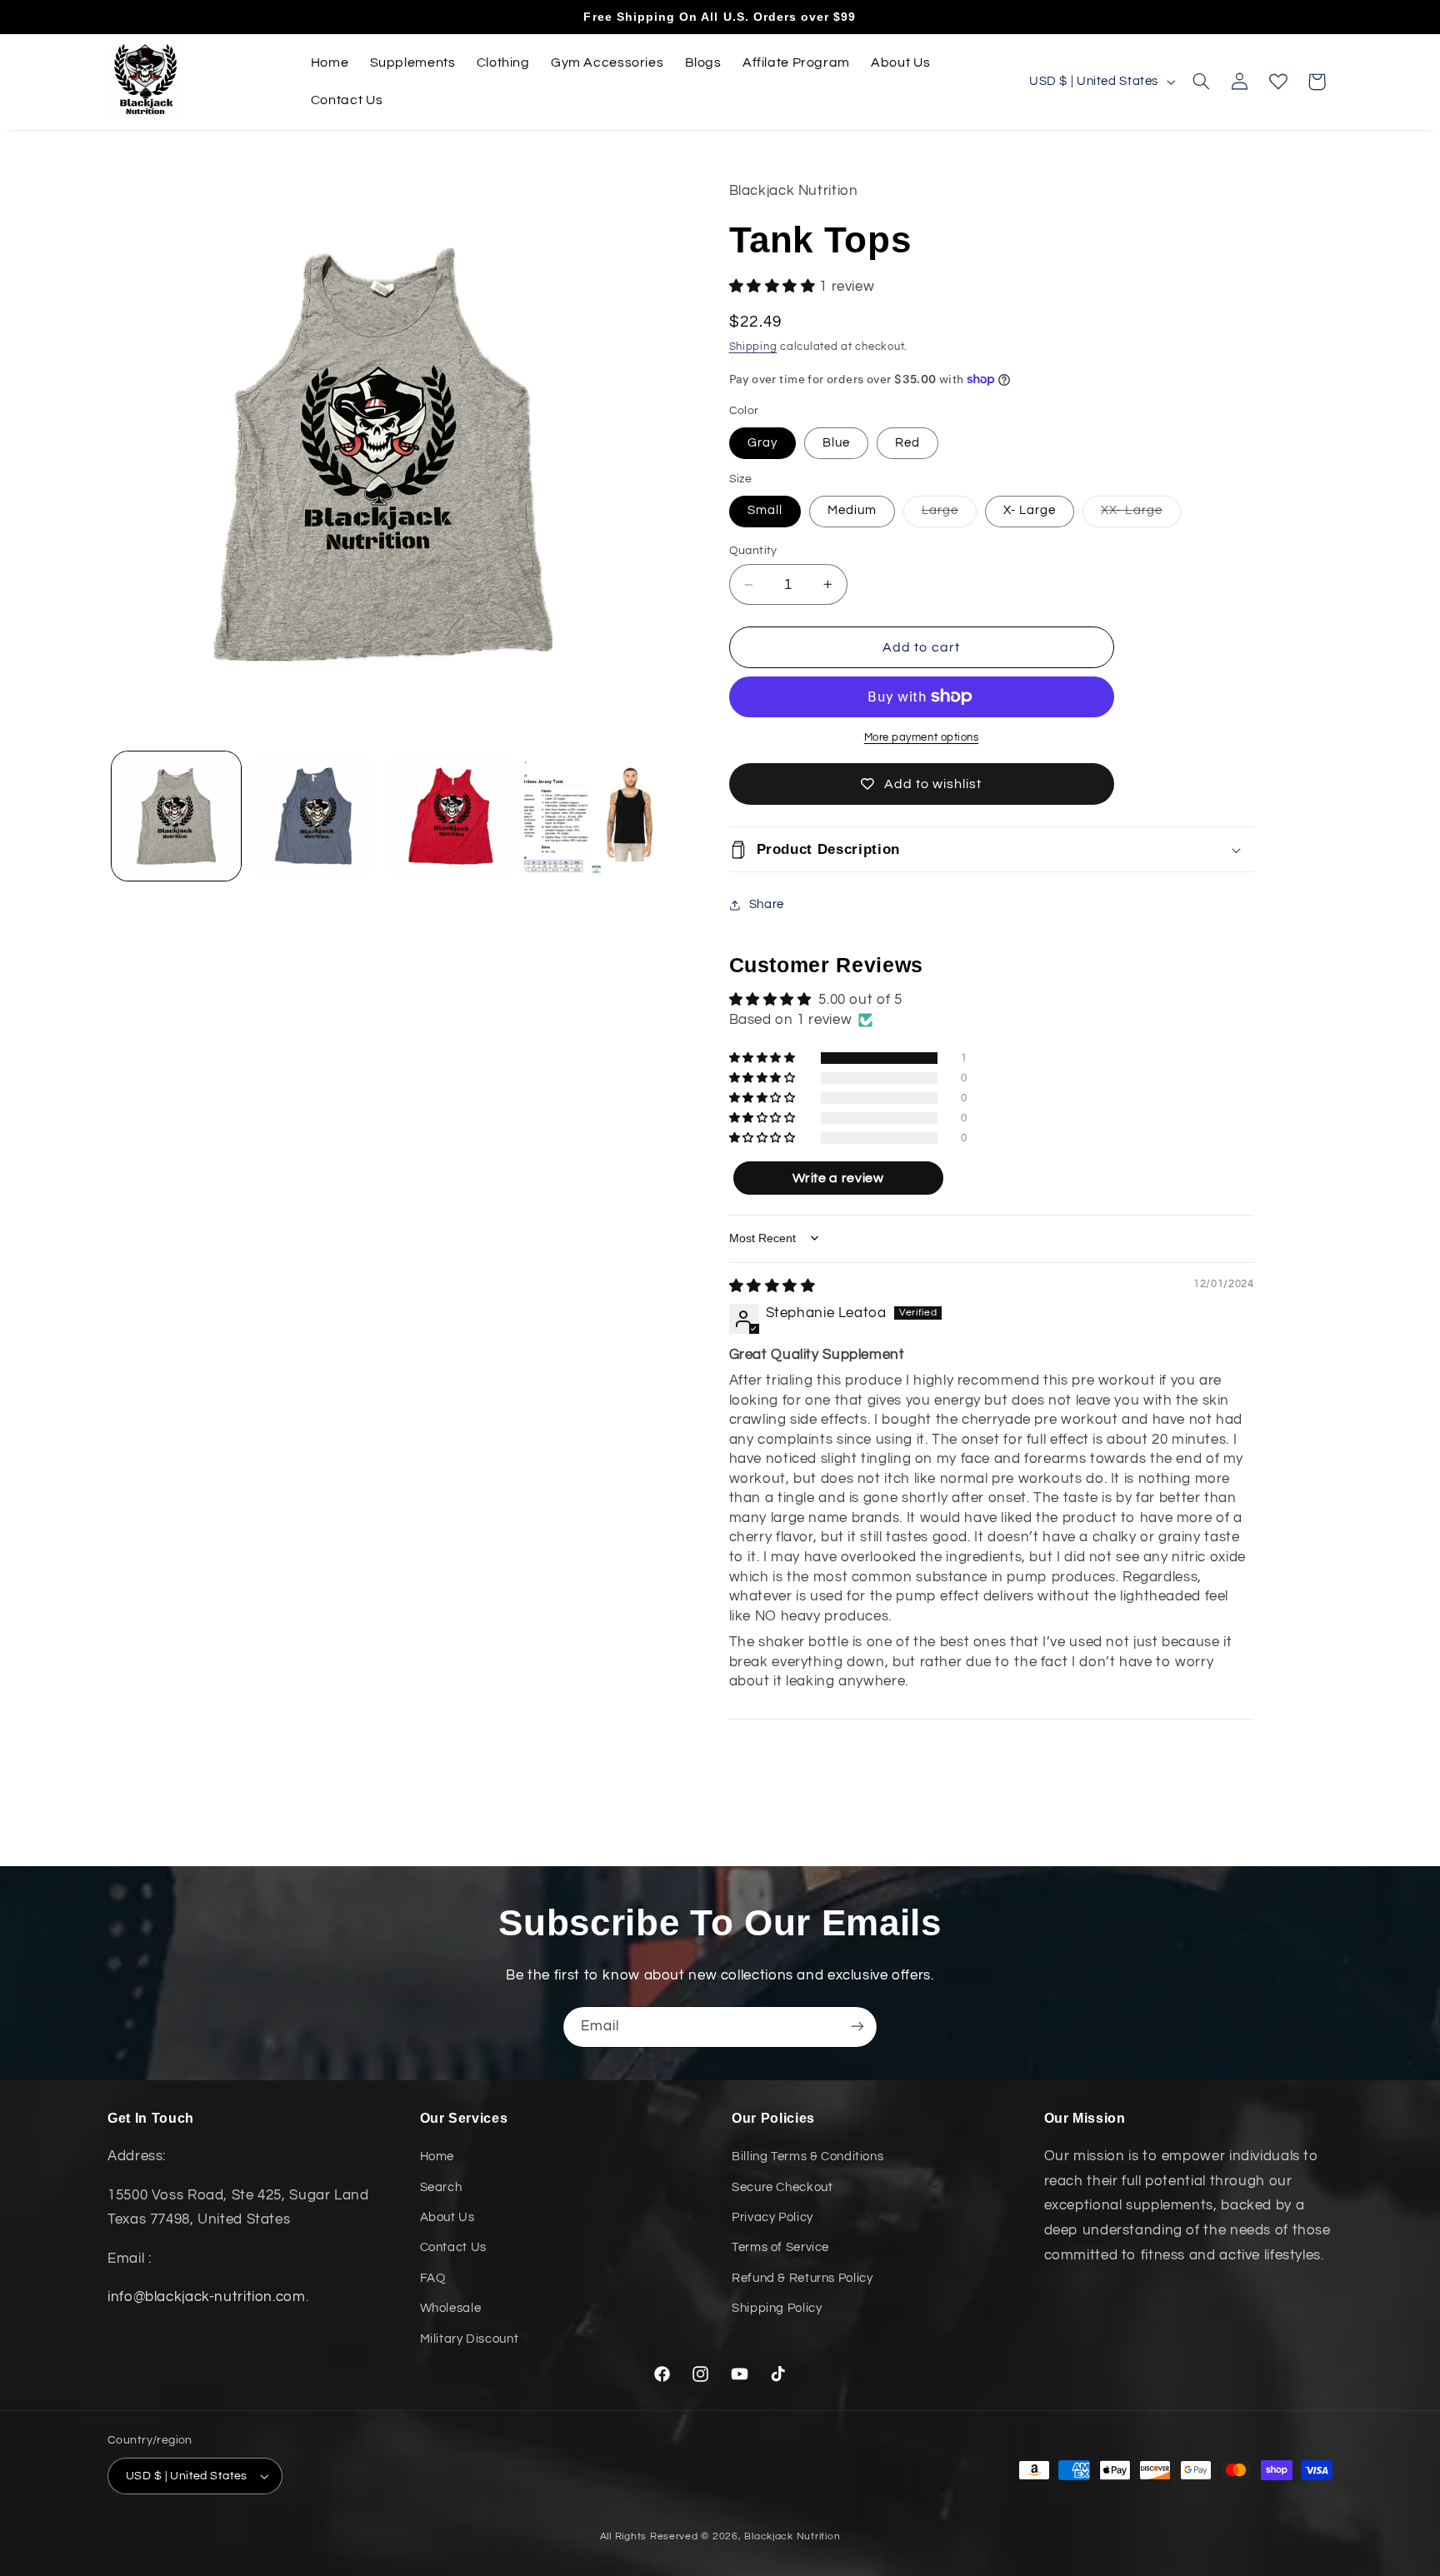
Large (949, 515)
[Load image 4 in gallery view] (588, 816)
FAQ (433, 2278)
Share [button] (767, 904)
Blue (836, 443)
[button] (1201, 82)
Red (907, 443)
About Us (447, 2217)
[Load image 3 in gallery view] (451, 816)
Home (437, 2157)
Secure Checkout (782, 2187)
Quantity (753, 551)
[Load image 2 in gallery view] (313, 816)
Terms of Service (780, 2248)
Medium (852, 510)
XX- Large (1140, 515)
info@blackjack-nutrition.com (207, 2297)
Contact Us (453, 2248)
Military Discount (470, 2339)
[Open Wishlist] (1278, 82)
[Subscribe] (857, 2027)
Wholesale (451, 2309)
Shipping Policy (777, 2309)
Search (441, 2187)
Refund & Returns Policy (802, 2278)
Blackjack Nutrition (792, 2536)
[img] (772, 1286)
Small (765, 510)
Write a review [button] (838, 1178)
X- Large (1030, 510)
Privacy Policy (772, 2217)
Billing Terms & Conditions (807, 2157)
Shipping (753, 347)
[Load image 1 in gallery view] (176, 816)
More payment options (922, 738)
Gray (762, 443)
